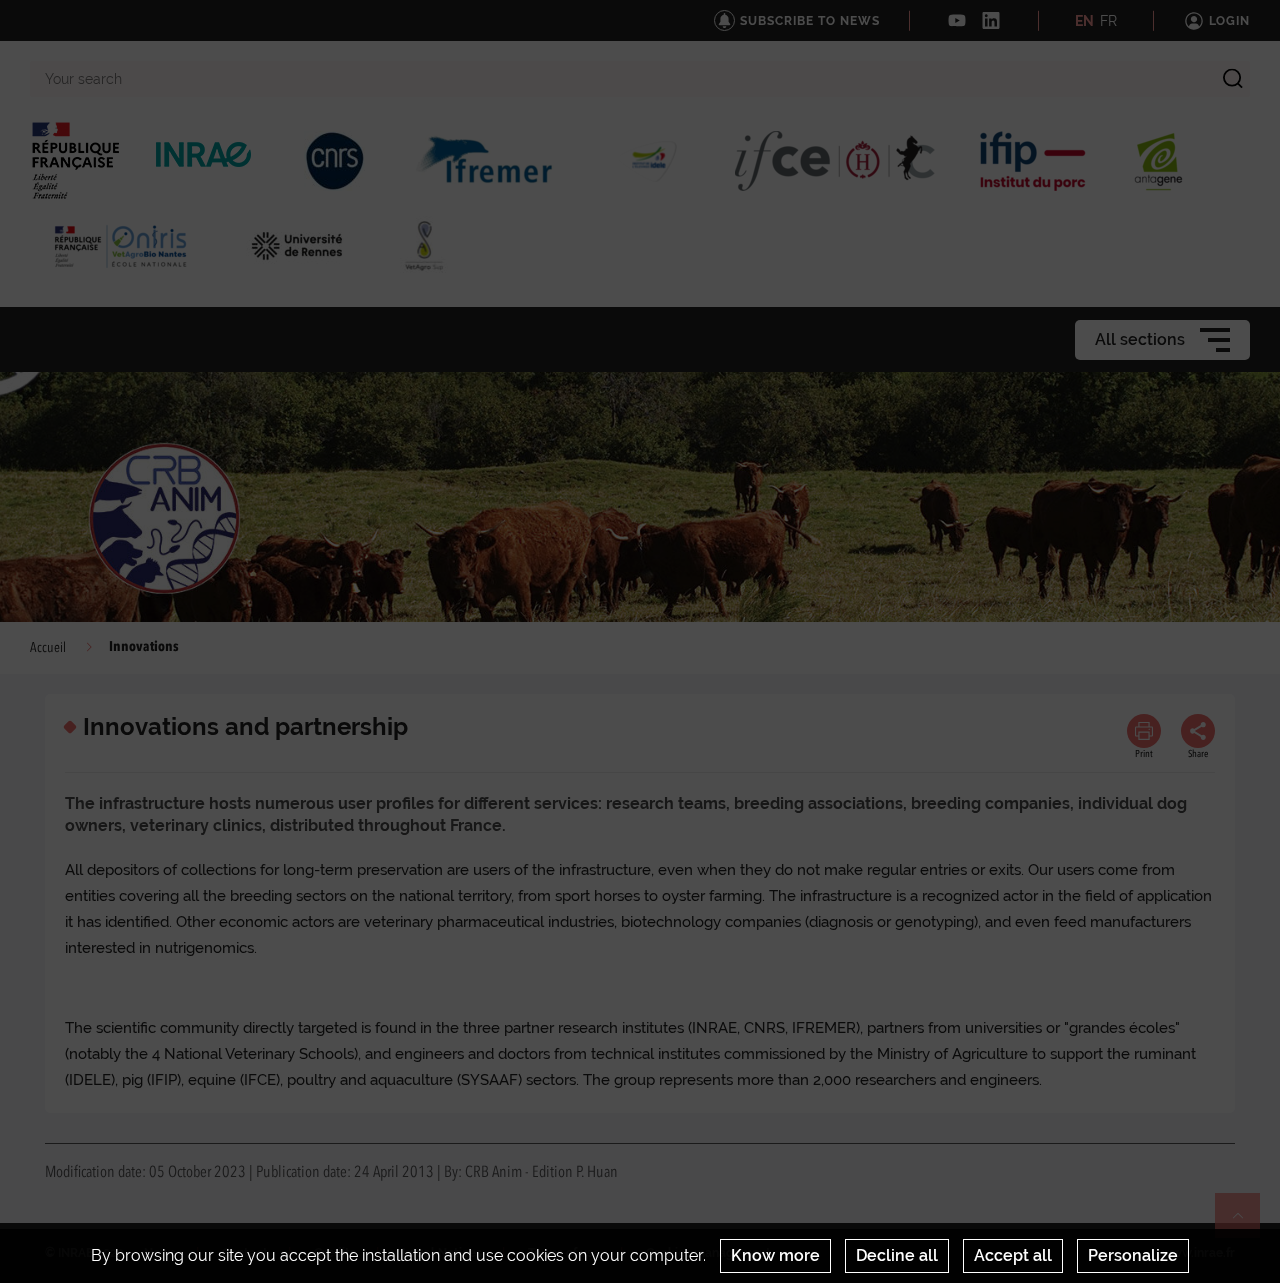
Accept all (1013, 1255)
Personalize (1133, 1255)
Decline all (897, 1255)
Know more (775, 1255)
